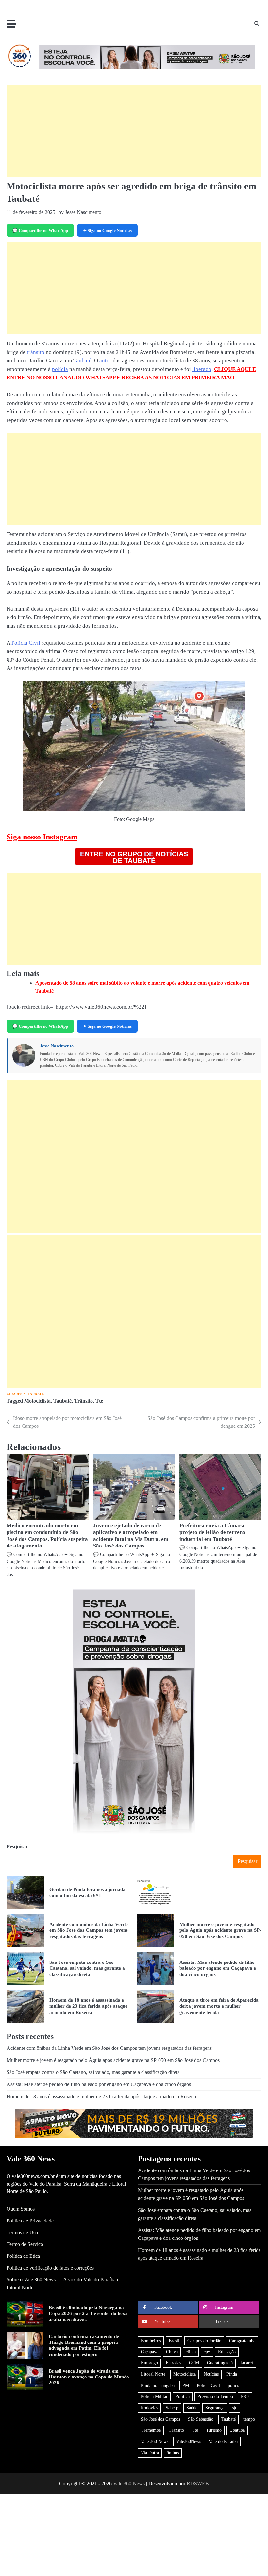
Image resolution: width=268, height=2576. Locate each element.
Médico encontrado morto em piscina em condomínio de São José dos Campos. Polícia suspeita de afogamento (47, 1536)
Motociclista (37, 1401)
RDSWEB (198, 2484)
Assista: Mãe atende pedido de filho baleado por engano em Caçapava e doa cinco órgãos (218, 1968)
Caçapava (150, 2352)
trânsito (36, 352)
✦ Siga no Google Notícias (107, 230)
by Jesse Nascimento (80, 212)
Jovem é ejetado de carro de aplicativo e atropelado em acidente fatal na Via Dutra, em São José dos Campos (131, 1536)
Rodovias (149, 2408)
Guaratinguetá (220, 2363)
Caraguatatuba (242, 2341)
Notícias (211, 2374)
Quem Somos (21, 2209)
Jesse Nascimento (57, 1046)
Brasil (174, 2341)
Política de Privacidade (30, 2221)
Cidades (15, 1394)
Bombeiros (151, 2341)
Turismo (214, 2430)
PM (186, 2386)
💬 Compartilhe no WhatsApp (40, 230)
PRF (245, 2397)
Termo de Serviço (25, 2244)
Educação (227, 2352)
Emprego (149, 2363)
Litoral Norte (153, 2374)
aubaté (84, 361)
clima (191, 2352)
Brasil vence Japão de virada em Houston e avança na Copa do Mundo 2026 (89, 2377)
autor (105, 361)
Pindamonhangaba (158, 2386)
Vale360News (189, 2441)
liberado (202, 369)
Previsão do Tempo (215, 2397)
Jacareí (247, 2363)
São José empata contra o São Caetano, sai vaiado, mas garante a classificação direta (87, 1968)
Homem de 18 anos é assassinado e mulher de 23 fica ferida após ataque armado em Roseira (88, 2006)
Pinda (232, 2374)
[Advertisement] (134, 131)
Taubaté (36, 1394)
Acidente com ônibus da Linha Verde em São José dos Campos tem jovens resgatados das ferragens (89, 1930)
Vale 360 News (155, 2441)
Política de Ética (23, 2256)
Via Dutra (150, 2453)
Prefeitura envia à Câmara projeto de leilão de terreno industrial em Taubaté (212, 1532)
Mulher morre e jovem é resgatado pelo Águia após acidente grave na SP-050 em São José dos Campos (220, 1930)
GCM (194, 2363)
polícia (60, 369)
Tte (99, 1401)
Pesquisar (17, 1847)
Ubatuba (237, 2430)
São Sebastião (201, 2419)
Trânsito (84, 1401)
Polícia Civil (26, 643)
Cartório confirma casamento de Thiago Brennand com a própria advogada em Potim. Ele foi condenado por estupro (84, 2345)
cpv (207, 2352)
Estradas (173, 2363)
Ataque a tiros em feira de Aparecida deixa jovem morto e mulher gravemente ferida (219, 2006)
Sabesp (172, 2408)
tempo (249, 2419)
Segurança (215, 2408)
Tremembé (151, 2430)
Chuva (172, 2352)
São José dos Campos (160, 2419)
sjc (234, 2408)
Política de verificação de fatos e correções (50, 2268)
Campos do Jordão (204, 2341)
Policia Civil (208, 2386)
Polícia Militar (154, 2397)
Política (183, 2397)
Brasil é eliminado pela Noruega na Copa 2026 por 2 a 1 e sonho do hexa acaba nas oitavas (88, 2313)
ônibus (173, 2453)
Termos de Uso (22, 2232)
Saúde (192, 2408)
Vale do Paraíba (223, 2441)
